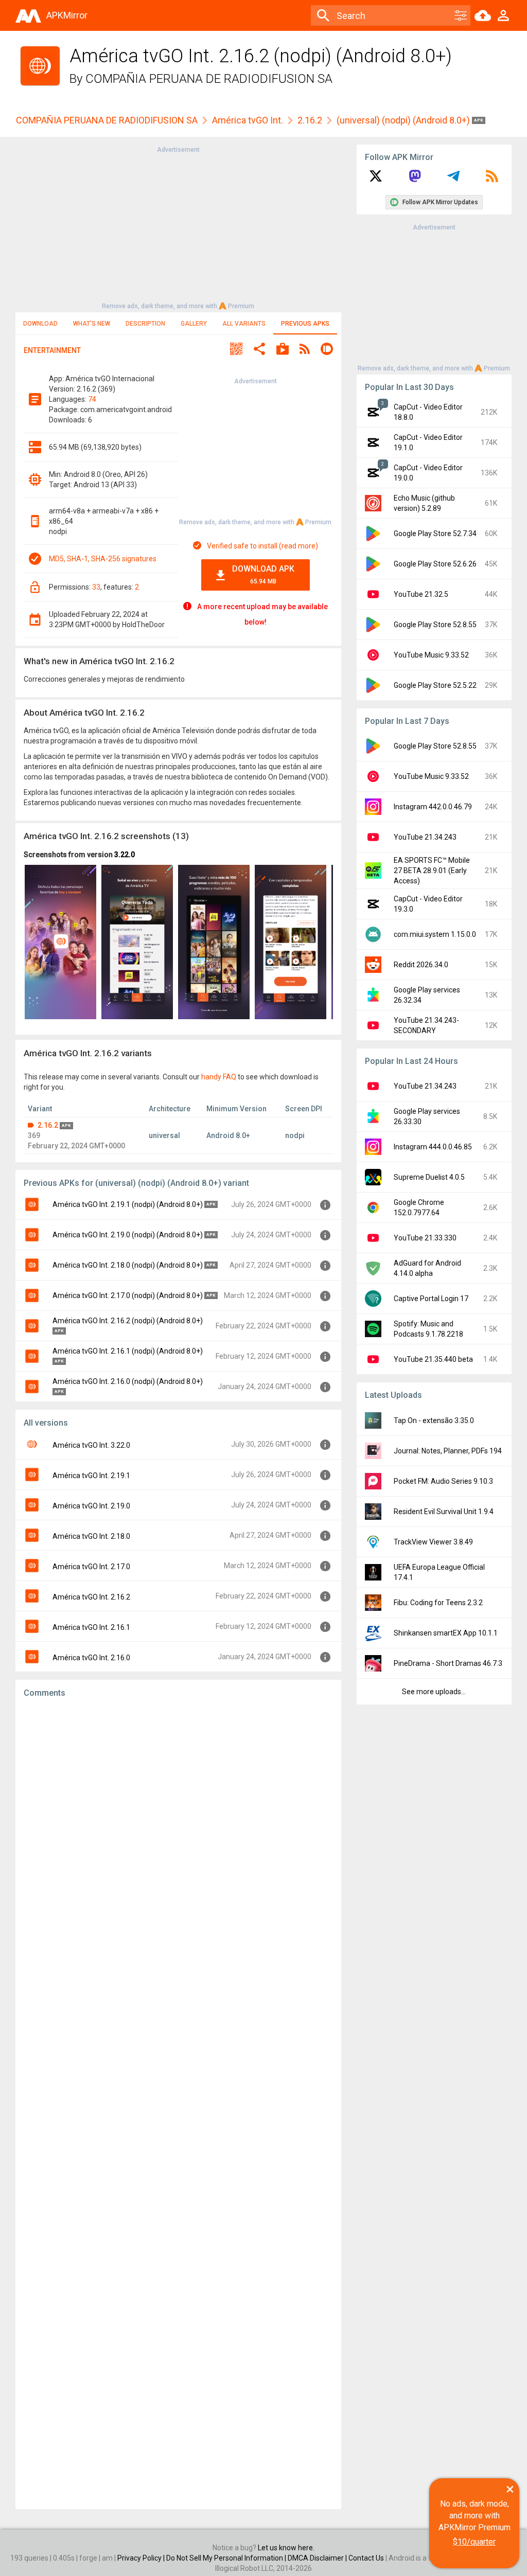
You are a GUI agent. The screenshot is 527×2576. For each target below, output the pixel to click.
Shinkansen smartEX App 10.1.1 (446, 1633)
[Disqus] (178, 2104)
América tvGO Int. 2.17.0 (91, 1567)
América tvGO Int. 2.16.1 (91, 1627)
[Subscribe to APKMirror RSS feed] (492, 180)
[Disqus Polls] (178, 1836)
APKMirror (67, 15)
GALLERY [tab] (194, 324)
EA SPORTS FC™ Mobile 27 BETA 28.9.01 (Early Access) (432, 870)
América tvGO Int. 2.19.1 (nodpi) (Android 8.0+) (128, 1204)
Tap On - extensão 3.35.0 (434, 1420)
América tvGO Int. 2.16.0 (91, 1658)
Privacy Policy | (142, 2558)
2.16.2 (310, 120)
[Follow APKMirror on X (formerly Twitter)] (376, 180)
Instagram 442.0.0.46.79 (433, 807)
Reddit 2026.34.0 (421, 965)
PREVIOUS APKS (305, 324)
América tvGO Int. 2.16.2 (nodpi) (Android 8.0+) (128, 1321)
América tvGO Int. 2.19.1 (91, 1476)
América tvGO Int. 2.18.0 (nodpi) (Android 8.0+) (128, 1265)
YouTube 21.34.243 (425, 837)
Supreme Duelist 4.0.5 (429, 1177)
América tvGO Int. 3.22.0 (91, 1445)
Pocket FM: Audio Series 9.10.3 (443, 1481)
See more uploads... (434, 1692)
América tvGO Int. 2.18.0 (91, 1536)
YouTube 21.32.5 (421, 594)
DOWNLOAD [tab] (40, 324)
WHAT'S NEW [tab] (92, 324)
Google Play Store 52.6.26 (435, 564)
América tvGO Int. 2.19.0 (91, 1506)
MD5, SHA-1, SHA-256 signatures (103, 559)
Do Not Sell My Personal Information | (227, 2558)
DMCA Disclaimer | (318, 2558)
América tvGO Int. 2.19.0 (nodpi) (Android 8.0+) (128, 1235)
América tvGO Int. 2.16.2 (91, 1597)
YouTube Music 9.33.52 (431, 655)
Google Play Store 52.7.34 (435, 534)
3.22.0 (125, 855)
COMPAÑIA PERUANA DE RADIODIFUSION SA (209, 79)
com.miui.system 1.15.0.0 (435, 934)
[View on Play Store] (283, 350)
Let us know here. (286, 2548)
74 (92, 399)
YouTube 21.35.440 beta (433, 1359)
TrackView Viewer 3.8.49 (433, 1542)
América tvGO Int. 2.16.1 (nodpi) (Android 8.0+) (128, 1351)
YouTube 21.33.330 (425, 1238)
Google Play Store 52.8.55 (435, 625)
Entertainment (52, 350)
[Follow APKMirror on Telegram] (453, 180)
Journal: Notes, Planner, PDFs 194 (448, 1451)
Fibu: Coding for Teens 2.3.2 (438, 1603)
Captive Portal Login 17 (431, 1299)
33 (96, 587)
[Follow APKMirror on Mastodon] (415, 180)
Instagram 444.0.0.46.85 (433, 1147)
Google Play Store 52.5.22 (435, 685)
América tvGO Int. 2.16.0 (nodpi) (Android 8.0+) (128, 1381)
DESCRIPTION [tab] (145, 324)
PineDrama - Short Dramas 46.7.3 (448, 1663)
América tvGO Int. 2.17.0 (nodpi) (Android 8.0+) (128, 1295)
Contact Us (366, 2558)
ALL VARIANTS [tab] (244, 324)
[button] (236, 350)
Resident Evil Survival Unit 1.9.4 (444, 1512)
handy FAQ (219, 1077)
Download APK (263, 574)
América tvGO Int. (248, 120)
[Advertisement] (178, 227)
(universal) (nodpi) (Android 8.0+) (404, 120)
